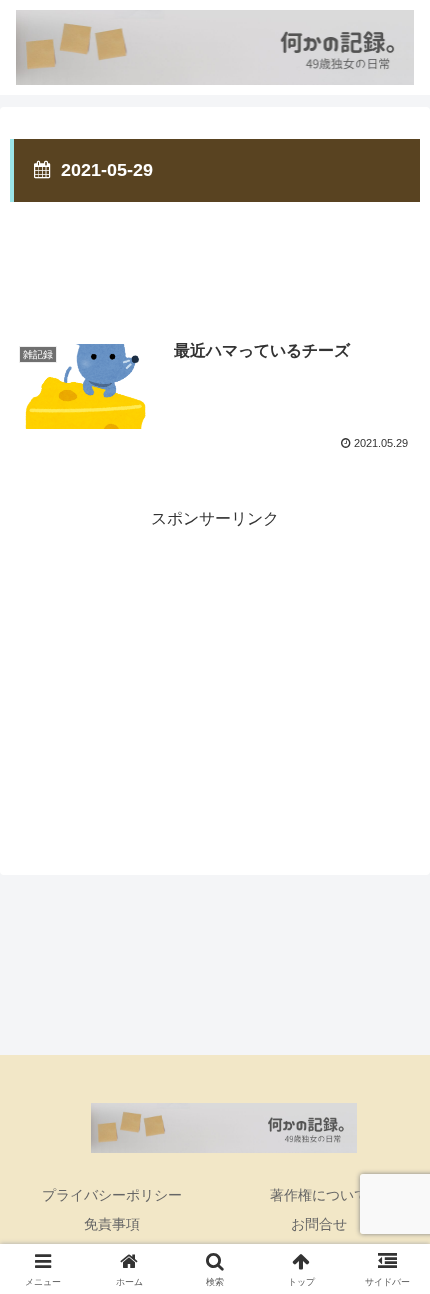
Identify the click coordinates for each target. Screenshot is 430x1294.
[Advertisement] (215, 256)
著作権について (319, 1195)
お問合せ (319, 1224)
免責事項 (112, 1224)
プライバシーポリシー (112, 1195)
